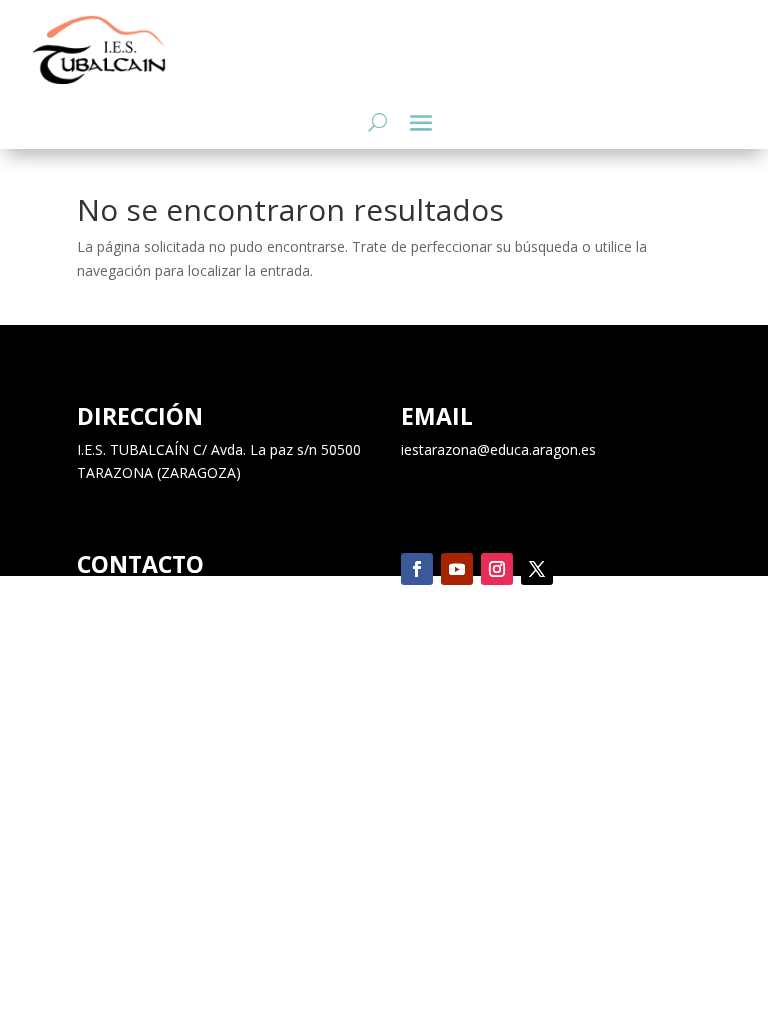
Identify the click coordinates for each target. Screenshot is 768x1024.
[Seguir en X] (537, 569)
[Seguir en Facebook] (417, 569)
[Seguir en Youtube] (457, 569)
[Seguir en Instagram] (497, 569)
